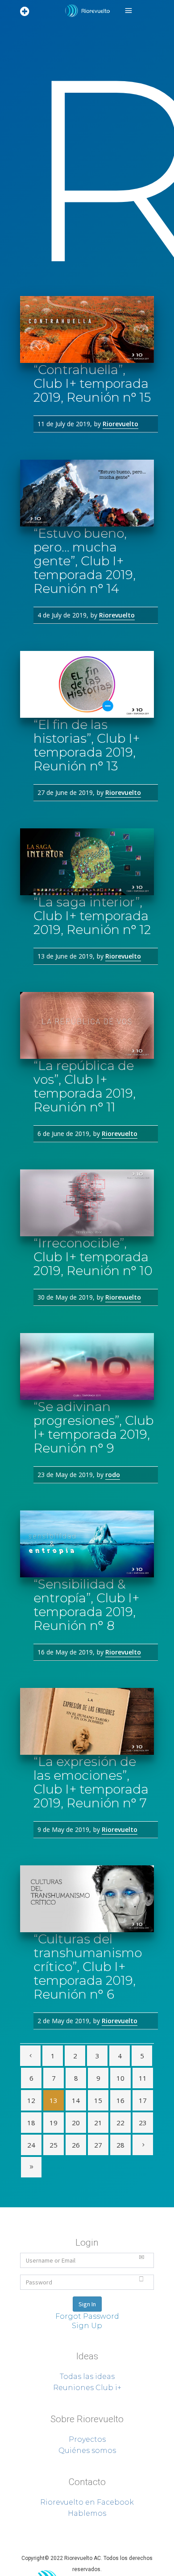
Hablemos (87, 2513)
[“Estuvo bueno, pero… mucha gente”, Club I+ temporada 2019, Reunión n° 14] (87, 493)
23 (143, 2123)
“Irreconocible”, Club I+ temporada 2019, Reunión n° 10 (93, 1257)
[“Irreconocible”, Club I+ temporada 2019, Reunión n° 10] (87, 1203)
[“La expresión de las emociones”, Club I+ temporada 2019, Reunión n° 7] (87, 1721)
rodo (113, 1475)
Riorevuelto (120, 424)
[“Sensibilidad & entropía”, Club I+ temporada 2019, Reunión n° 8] (87, 1544)
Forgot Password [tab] (87, 2316)
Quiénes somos (87, 2450)
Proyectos (87, 2439)
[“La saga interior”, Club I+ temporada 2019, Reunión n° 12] (87, 862)
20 (76, 2123)
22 (120, 2123)
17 (143, 2100)
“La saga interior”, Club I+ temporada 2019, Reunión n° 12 (92, 916)
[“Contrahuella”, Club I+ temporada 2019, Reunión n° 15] (87, 329)
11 (143, 2078)
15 (98, 2100)
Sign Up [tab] (87, 2326)
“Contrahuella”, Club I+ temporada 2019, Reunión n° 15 (92, 383)
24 (31, 2145)
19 (54, 2123)
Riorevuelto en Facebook (87, 2502)
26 (76, 2145)
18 (31, 2123)
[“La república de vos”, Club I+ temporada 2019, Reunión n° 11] (87, 1025)
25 (54, 2145)
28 (120, 2145)
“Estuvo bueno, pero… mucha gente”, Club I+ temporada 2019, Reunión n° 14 (85, 561)
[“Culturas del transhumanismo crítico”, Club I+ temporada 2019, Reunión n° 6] (87, 1899)
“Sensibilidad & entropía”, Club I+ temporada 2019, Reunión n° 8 (86, 1605)
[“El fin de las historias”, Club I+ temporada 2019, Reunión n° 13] (87, 684)
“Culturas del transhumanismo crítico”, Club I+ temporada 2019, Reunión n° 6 (88, 1967)
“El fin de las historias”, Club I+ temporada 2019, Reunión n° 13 (87, 745)
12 (31, 2100)
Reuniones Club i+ (87, 2388)
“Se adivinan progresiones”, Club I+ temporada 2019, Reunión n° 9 (93, 1427)
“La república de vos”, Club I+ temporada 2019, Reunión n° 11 (85, 1086)
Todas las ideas (87, 2376)
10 (120, 2078)
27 (98, 2145)
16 (120, 2100)
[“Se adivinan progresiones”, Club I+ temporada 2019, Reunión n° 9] (87, 1366)
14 (76, 2100)
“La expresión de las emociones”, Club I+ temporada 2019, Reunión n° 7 (91, 1782)
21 (98, 2123)
